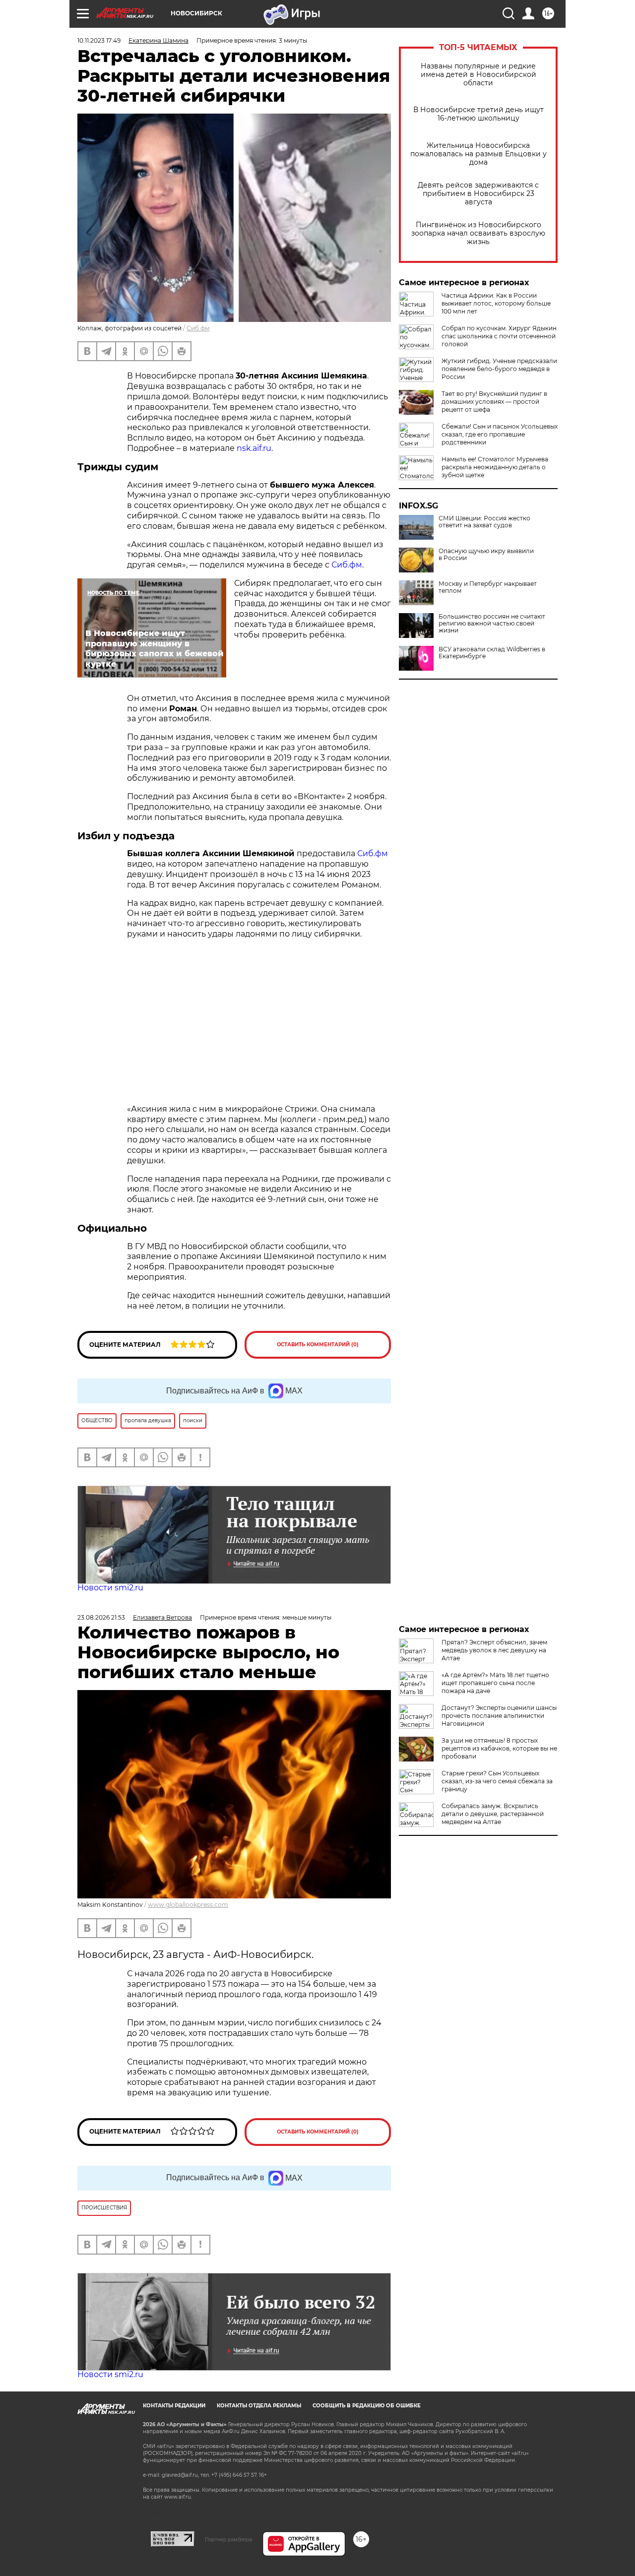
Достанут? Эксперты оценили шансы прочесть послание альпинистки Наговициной (499, 1716)
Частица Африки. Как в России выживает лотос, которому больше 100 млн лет (496, 303)
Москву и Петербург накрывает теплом (488, 587)
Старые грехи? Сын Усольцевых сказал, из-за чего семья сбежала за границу (497, 1781)
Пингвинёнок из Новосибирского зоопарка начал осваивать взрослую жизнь (478, 233)
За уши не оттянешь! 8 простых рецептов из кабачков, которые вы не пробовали (499, 1748)
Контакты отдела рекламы (259, 2406)
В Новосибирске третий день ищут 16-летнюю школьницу (478, 114)
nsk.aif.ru (254, 448)
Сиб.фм (198, 328)
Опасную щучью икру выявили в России (486, 555)
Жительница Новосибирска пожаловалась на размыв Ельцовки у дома (478, 154)
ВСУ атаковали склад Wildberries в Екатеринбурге (492, 653)
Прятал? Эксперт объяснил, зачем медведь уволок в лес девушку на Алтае (494, 1650)
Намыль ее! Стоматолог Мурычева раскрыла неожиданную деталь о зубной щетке (495, 467)
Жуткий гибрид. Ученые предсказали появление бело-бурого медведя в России (499, 369)
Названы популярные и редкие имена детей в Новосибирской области (478, 75)
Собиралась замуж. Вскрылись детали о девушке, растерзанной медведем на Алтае (493, 1814)
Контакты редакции (174, 2406)
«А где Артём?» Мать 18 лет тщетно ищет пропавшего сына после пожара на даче (495, 1683)
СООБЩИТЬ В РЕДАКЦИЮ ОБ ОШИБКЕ (367, 2406)
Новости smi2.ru (110, 1588)
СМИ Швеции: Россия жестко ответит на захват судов (484, 522)
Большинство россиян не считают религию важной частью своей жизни (492, 624)
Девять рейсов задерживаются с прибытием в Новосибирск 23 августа (478, 194)
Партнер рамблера (228, 2539)
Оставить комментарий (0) (318, 1345)
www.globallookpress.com (188, 1905)
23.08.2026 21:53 (101, 1617)
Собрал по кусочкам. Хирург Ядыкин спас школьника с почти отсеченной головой (499, 336)
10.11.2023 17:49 (99, 40)
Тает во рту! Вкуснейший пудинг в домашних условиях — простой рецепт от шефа (494, 402)
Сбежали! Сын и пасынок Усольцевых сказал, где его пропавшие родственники (500, 434)
